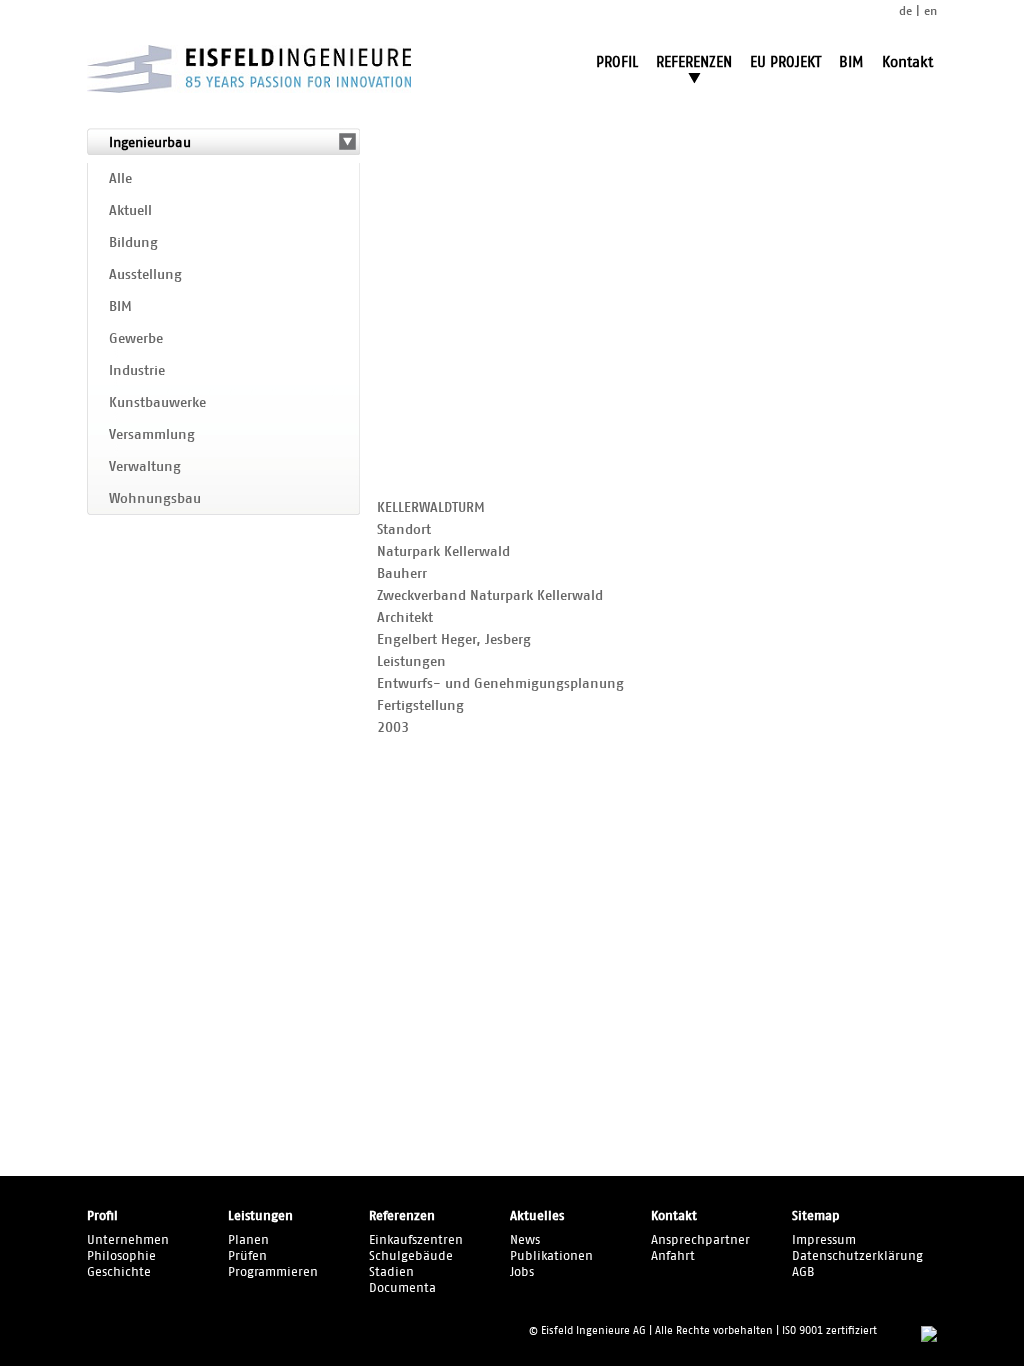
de (905, 11)
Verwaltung (145, 467)
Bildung (133, 243)
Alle (120, 179)
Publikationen (551, 1256)
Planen (248, 1240)
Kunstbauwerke (157, 403)
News (525, 1240)
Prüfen (247, 1256)
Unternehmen (128, 1240)
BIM (851, 62)
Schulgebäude (411, 1256)
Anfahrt (673, 1256)
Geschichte (119, 1272)
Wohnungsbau (155, 499)
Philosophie (121, 1256)
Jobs (522, 1272)
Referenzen (402, 1216)
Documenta (402, 1288)
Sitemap (816, 1216)
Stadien (391, 1272)
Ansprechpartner (700, 1240)
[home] (249, 89)
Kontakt (907, 62)
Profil (102, 1216)
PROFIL (617, 62)
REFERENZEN (694, 62)
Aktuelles (537, 1216)
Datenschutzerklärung (857, 1256)
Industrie (137, 371)
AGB (803, 1272)
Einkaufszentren (416, 1240)
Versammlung (152, 435)
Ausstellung (145, 275)
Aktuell (130, 211)
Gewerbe (136, 339)
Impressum (824, 1240)
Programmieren (273, 1272)
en (930, 11)
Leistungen (260, 1216)
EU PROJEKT (785, 62)
